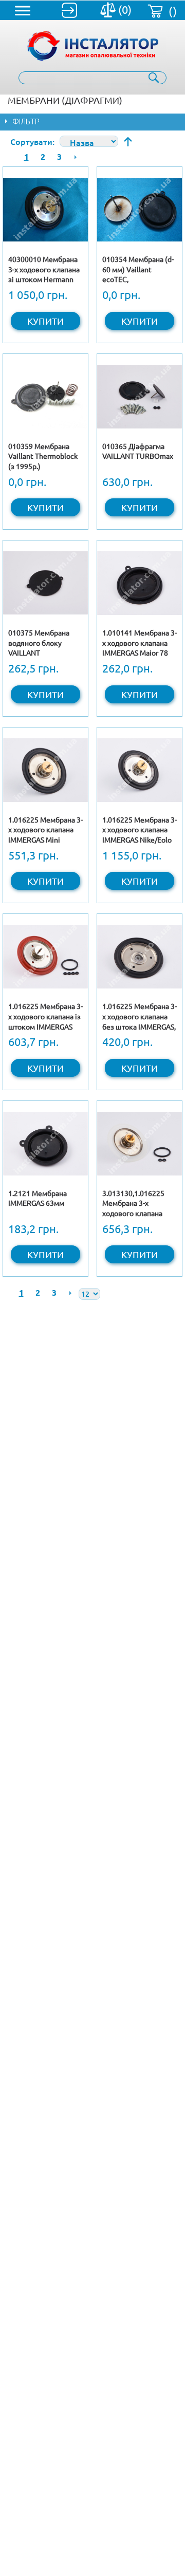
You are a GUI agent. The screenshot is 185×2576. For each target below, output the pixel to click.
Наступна (76, 157)
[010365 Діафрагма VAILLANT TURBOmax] (140, 396)
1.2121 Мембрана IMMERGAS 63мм (38, 1198)
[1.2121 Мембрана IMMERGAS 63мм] (45, 1143)
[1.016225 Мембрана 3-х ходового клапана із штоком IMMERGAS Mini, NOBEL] (45, 956)
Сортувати (31, 141)
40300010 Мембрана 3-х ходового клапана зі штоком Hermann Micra (44, 274)
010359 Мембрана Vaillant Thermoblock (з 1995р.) (43, 456)
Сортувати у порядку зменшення (128, 142)
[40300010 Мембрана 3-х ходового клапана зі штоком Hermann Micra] (45, 209)
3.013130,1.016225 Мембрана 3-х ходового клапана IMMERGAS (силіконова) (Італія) (137, 1213)
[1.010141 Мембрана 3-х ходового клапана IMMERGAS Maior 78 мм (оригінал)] (140, 583)
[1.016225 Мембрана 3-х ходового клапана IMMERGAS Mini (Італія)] (45, 770)
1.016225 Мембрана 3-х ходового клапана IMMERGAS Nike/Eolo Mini (140, 835)
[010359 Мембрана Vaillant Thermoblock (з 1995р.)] (45, 396)
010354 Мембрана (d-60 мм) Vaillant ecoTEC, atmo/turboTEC (138, 274)
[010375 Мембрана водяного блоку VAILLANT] (45, 583)
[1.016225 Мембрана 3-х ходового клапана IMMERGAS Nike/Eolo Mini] (140, 770)
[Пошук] (154, 78)
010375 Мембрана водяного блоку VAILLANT (39, 642)
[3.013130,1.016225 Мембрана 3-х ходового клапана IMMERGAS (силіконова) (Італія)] (140, 1143)
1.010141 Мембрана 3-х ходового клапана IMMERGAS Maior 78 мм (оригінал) (140, 648)
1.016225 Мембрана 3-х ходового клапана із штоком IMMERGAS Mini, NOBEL (45, 1021)
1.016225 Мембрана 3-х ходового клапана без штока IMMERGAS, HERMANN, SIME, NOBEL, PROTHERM (140, 1026)
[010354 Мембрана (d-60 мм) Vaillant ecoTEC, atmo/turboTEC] (140, 209)
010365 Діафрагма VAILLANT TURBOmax (138, 451)
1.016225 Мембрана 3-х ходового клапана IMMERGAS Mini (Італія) (45, 835)
